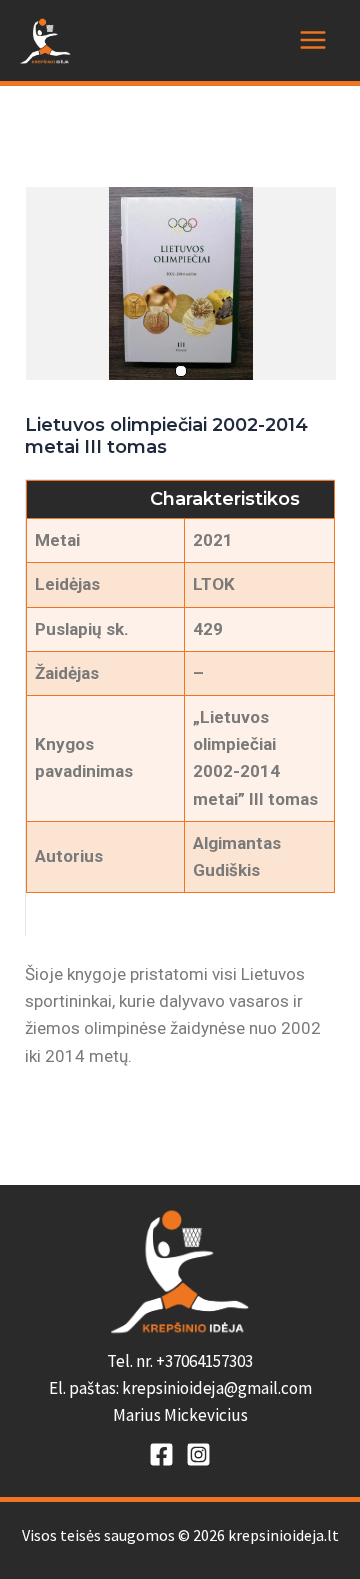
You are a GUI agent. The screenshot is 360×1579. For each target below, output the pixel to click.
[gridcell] (180, 1389)
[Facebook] (161, 1454)
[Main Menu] (313, 40)
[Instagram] (198, 1454)
